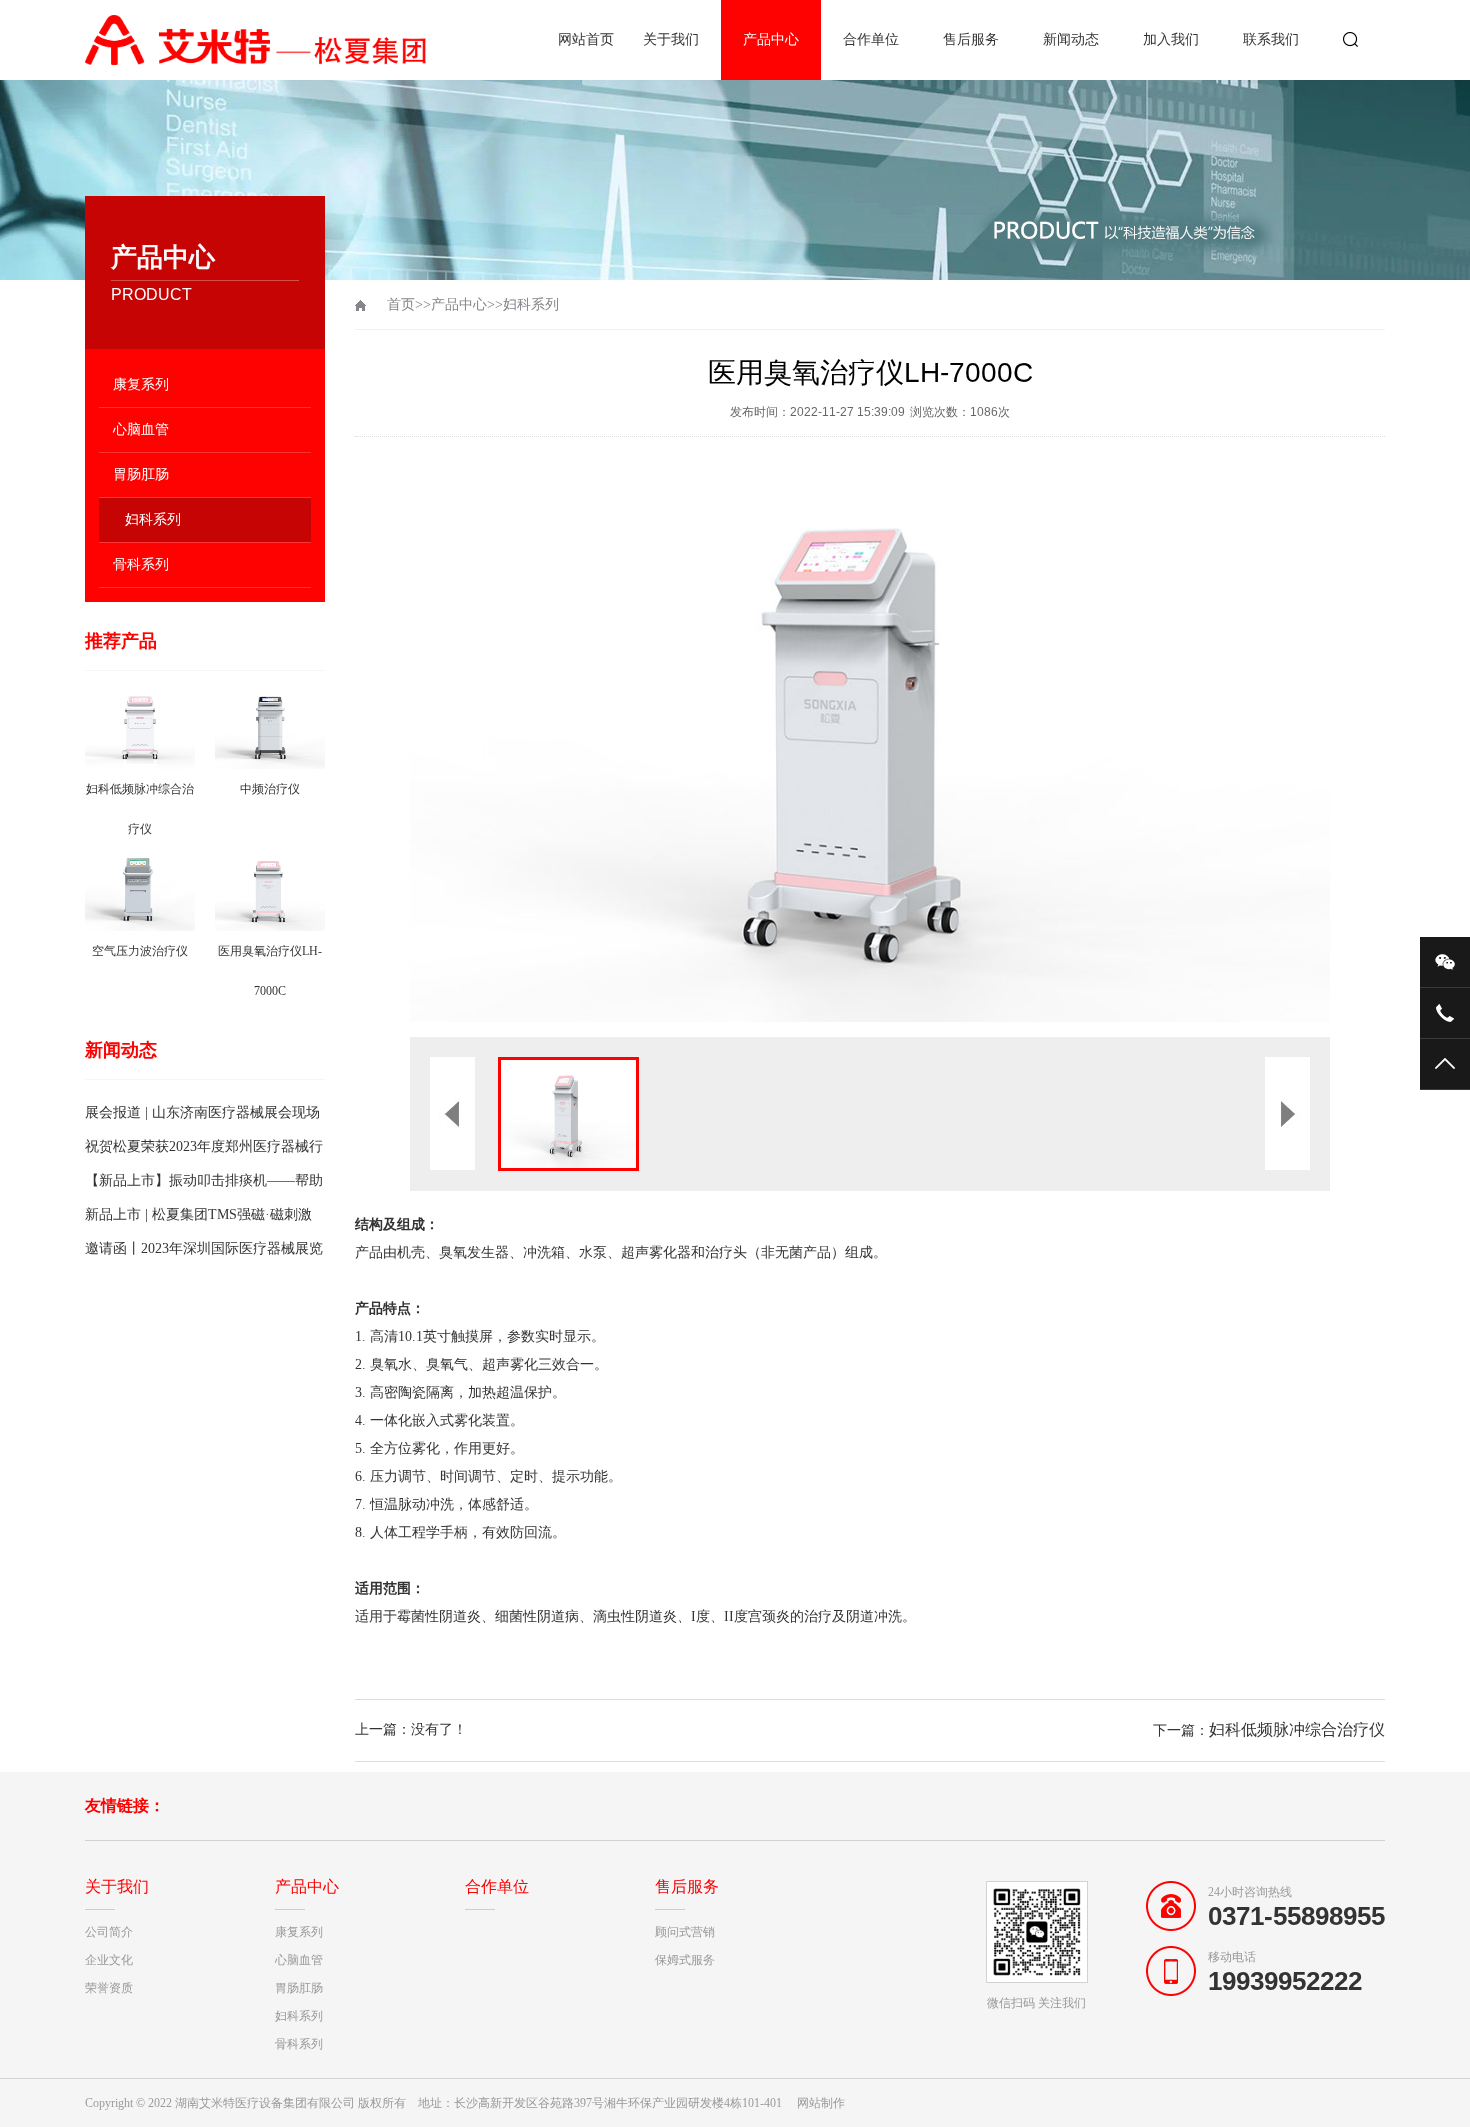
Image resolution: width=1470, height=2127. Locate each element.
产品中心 (771, 39)
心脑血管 (141, 429)
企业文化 (109, 1960)
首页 (401, 304)
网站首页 (586, 39)
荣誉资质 (109, 1988)
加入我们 (1171, 39)
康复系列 (141, 384)
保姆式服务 (685, 1960)
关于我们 (671, 39)
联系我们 (1271, 39)
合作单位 (871, 39)
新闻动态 (1071, 39)
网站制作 (821, 2103)
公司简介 (109, 1932)
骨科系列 (141, 564)
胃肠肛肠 (141, 474)
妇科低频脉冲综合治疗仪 (1297, 1729)
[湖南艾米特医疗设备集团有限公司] (260, 40)
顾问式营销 (685, 1932)
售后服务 (971, 39)
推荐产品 (121, 641)
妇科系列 (153, 519)
